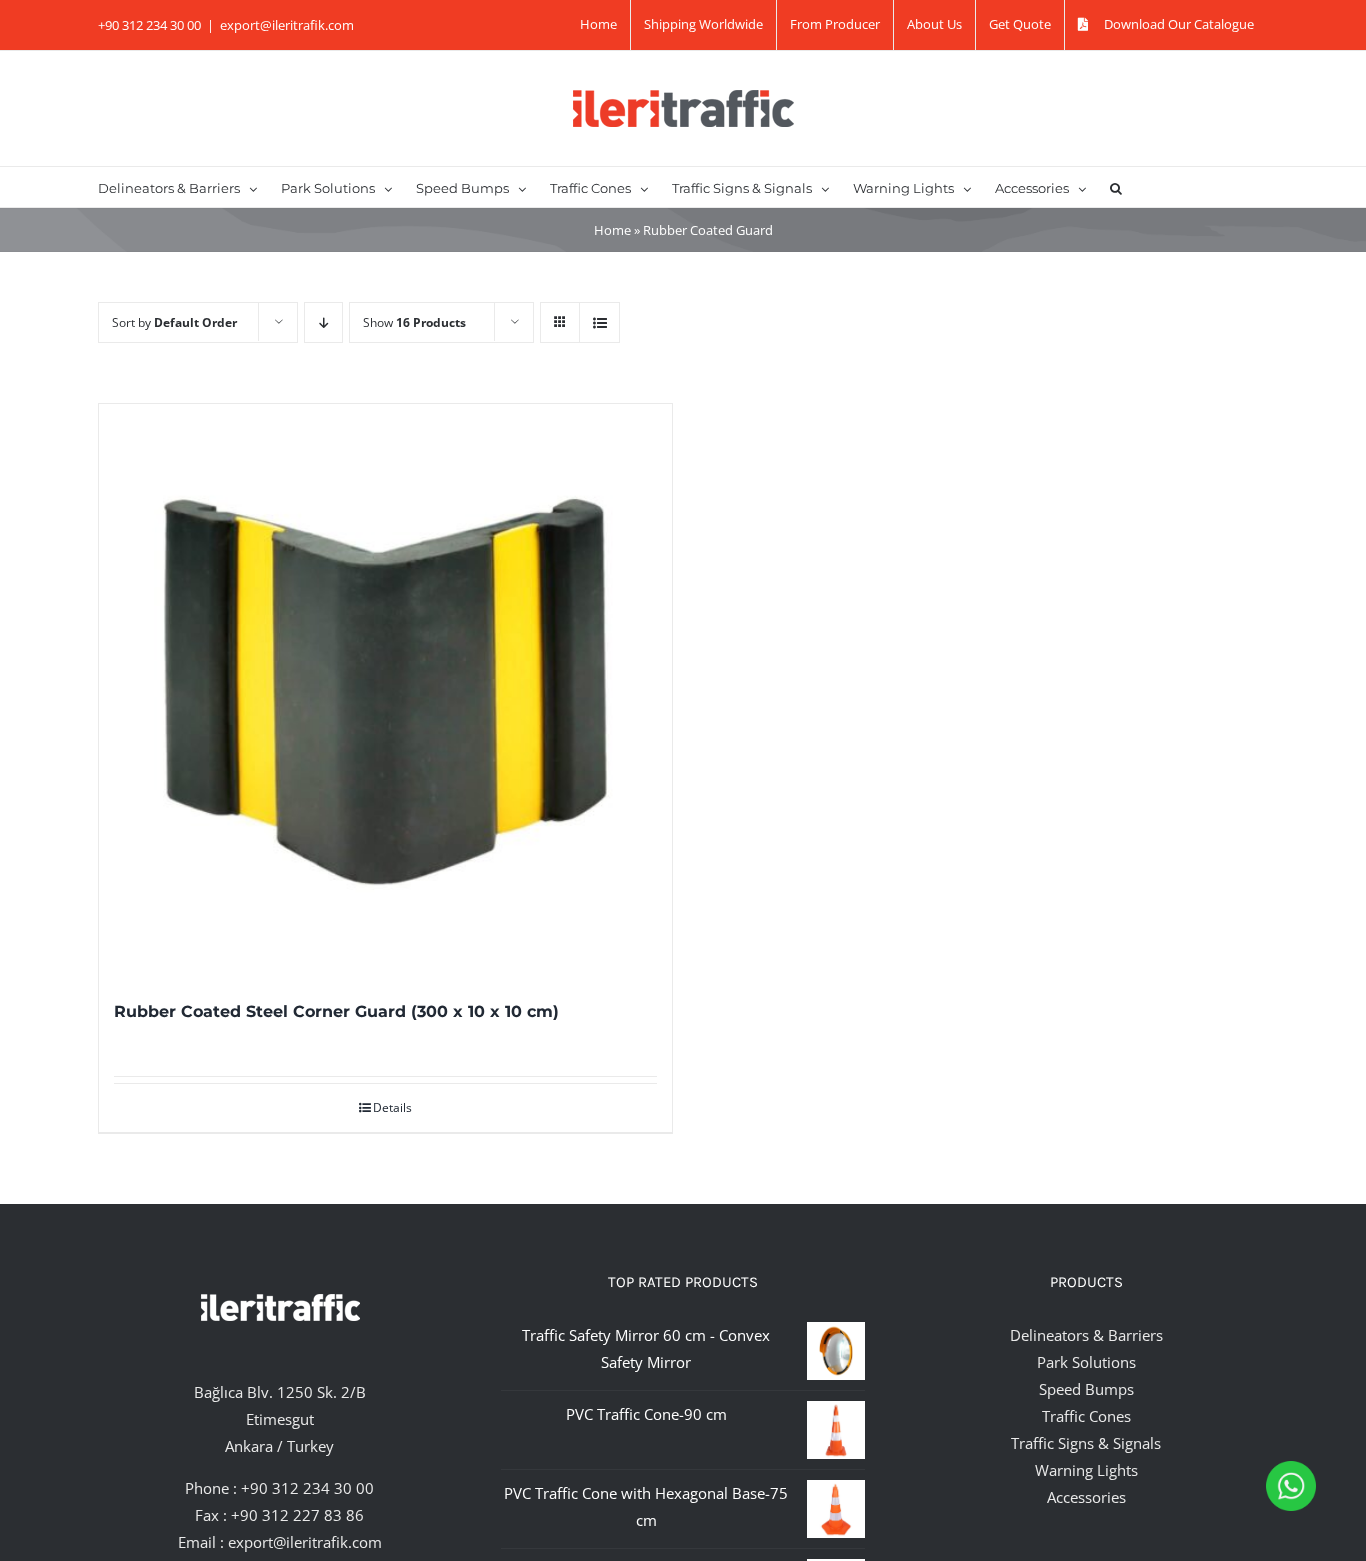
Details (392, 1107)
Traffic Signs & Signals (1086, 1443)
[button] (1116, 187)
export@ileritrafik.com (287, 25)
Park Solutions (1086, 1362)
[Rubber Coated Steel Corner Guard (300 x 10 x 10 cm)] (385, 690)
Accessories (1086, 1497)
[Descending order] (323, 322)
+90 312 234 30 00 (307, 1488)
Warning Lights (1086, 1470)
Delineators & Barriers (1086, 1335)
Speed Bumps (1086, 1389)
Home (612, 230)
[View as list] (599, 322)
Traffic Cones (1086, 1416)
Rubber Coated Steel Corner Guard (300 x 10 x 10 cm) (336, 1011)
